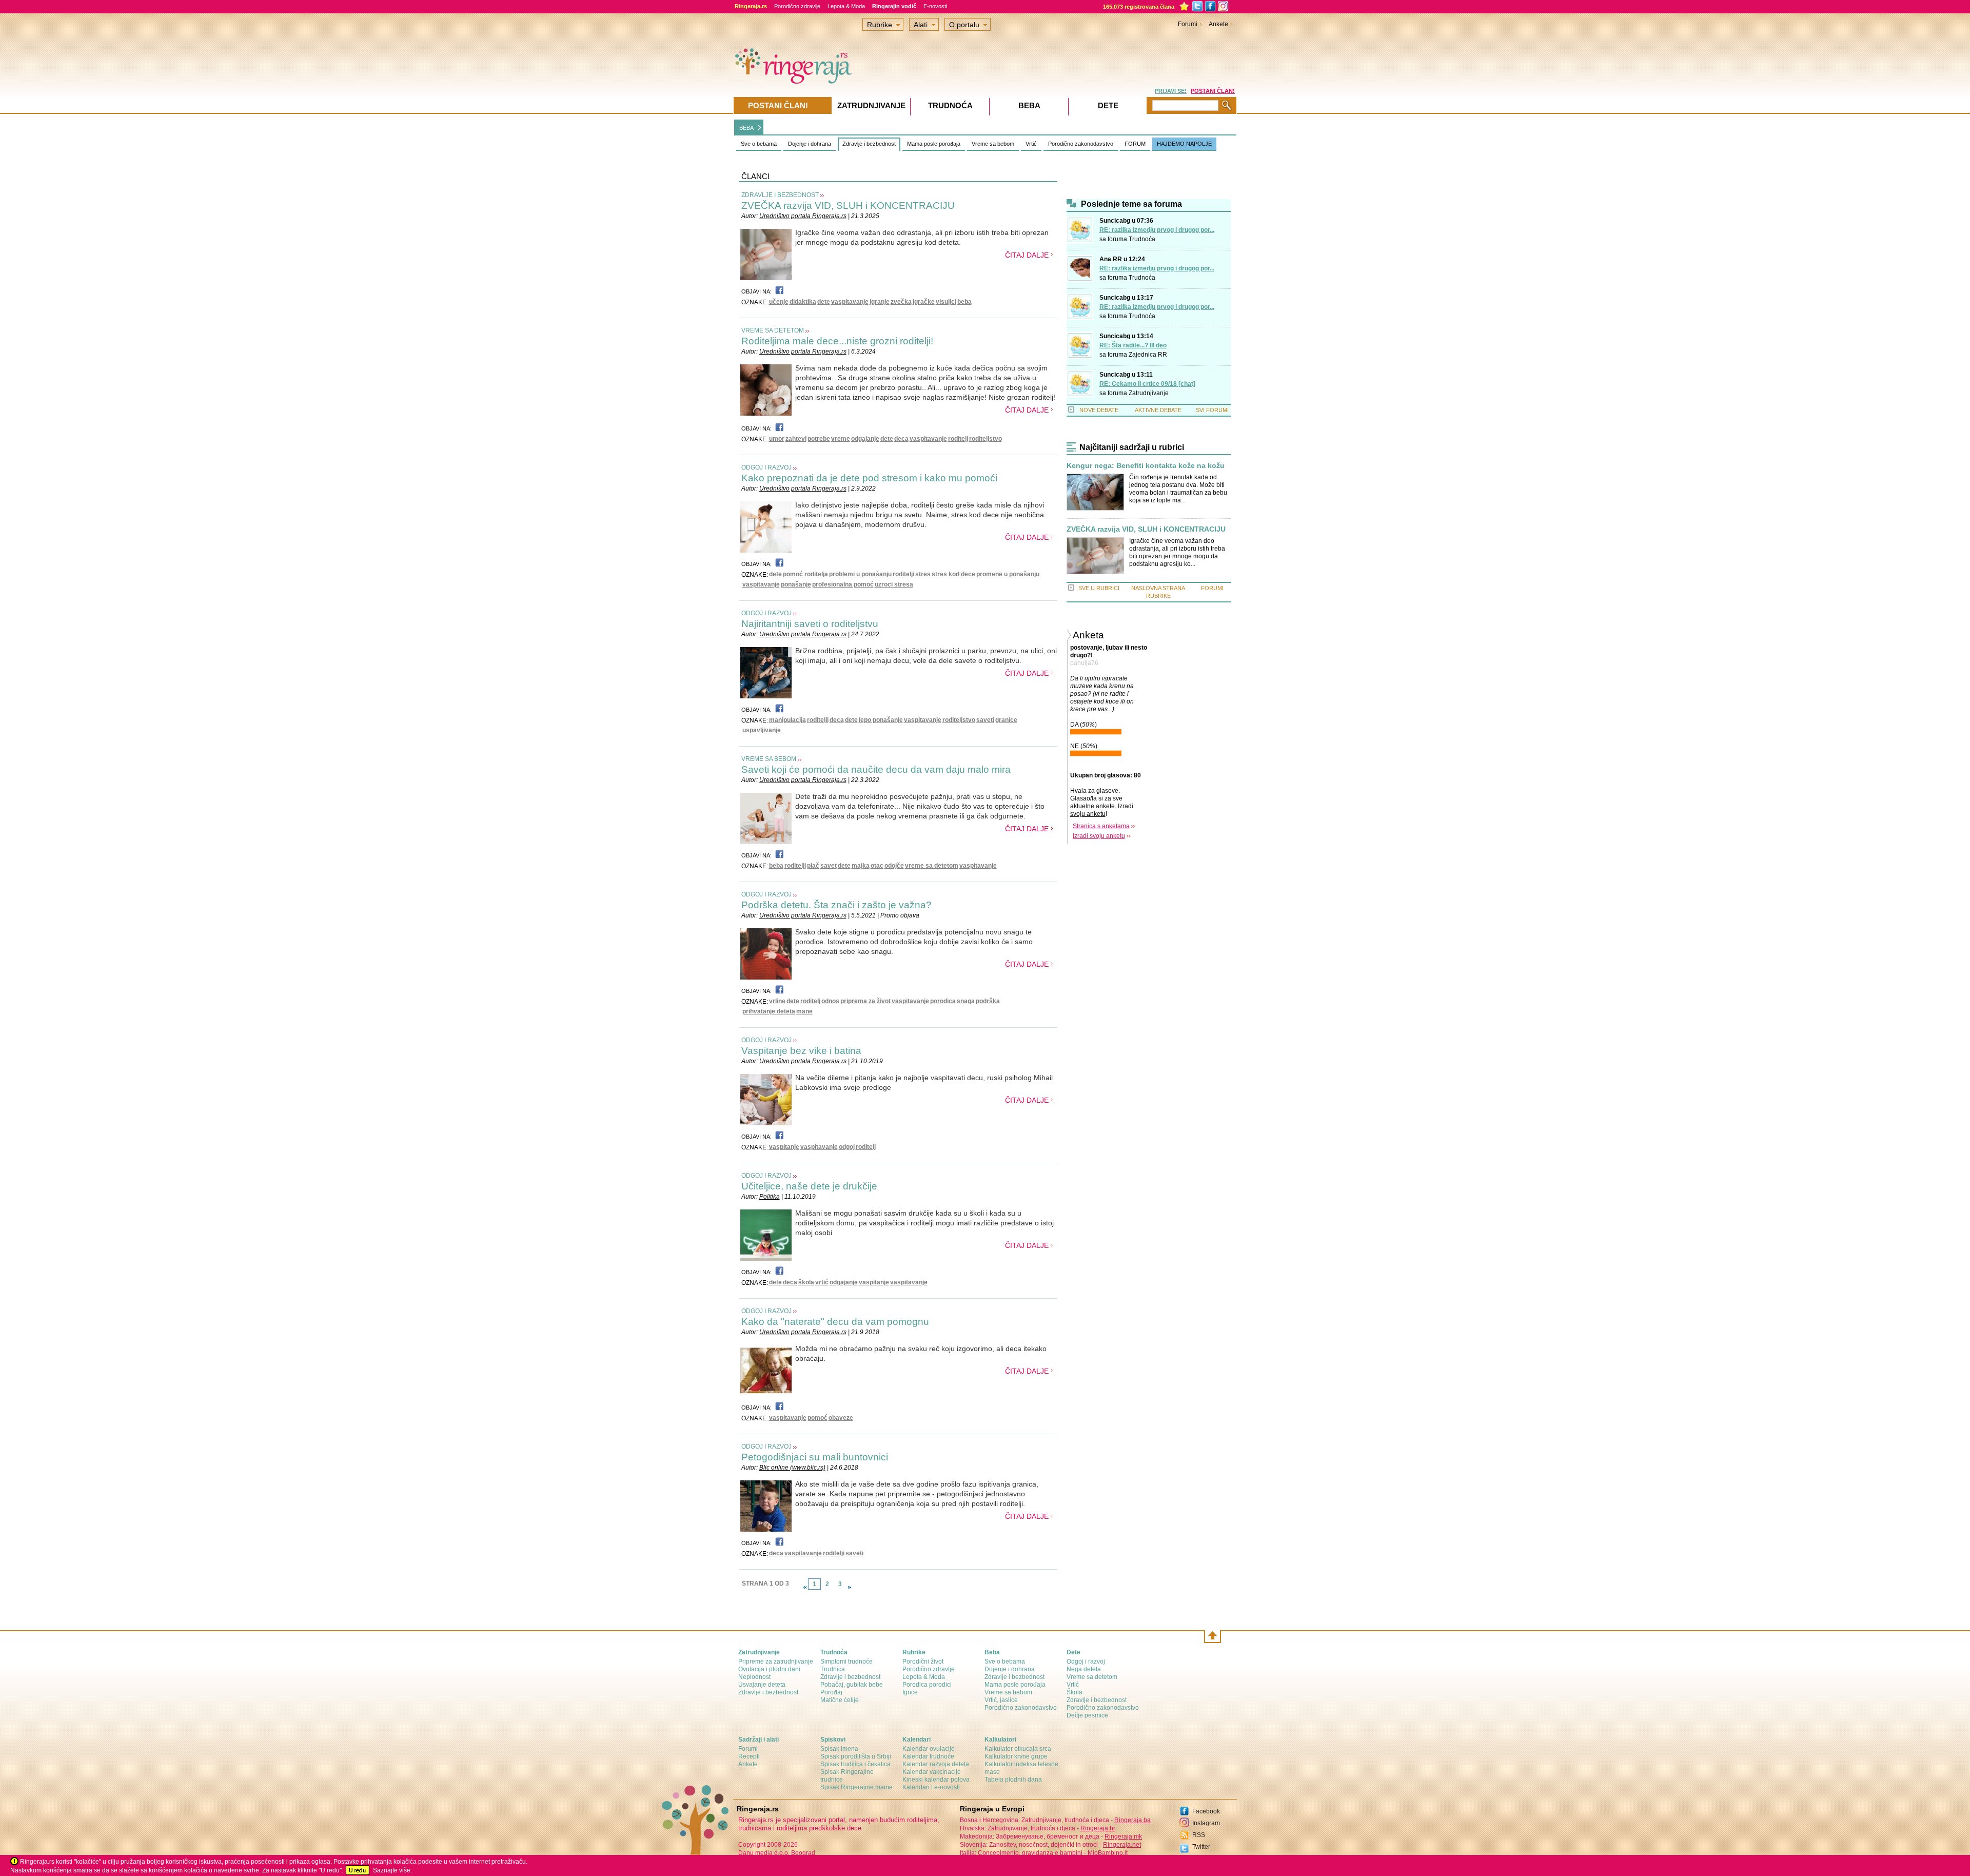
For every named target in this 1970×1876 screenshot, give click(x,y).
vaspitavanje (850, 302)
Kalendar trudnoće (928, 1756)
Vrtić (1031, 144)
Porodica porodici (927, 1685)
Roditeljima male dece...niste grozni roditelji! (839, 341)
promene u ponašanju (1008, 574)
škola (806, 1282)
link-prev (805, 1587)
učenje (779, 302)
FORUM (1135, 144)
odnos (830, 1001)
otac (877, 866)
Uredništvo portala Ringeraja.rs (803, 216)
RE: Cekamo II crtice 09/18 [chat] (1147, 384)
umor (777, 439)
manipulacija (787, 720)
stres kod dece (953, 574)
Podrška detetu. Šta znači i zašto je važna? (836, 905)
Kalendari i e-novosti (931, 1787)
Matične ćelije (840, 1700)
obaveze (841, 1418)
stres (923, 574)
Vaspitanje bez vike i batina (801, 1051)
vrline (777, 1001)
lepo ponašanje (881, 720)
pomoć (817, 1418)
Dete (1108, 105)
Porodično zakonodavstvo (1081, 144)
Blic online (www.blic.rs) (792, 1468)
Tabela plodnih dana (1013, 1780)
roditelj (958, 439)
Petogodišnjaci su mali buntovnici (815, 1457)
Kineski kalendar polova (936, 1780)
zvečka (901, 302)
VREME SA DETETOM (773, 330)
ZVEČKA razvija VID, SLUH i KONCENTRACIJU (848, 206)
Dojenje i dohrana (810, 144)
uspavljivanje (762, 730)
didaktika (803, 302)
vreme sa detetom (932, 866)
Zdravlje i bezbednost (869, 144)
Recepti (749, 1756)
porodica (943, 1001)
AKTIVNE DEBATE (1158, 410)
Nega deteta (1084, 1669)
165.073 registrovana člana (1139, 7)
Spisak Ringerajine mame (856, 1787)
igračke (924, 302)
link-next (850, 1587)
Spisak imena (839, 1749)
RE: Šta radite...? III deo (1133, 345)
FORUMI (1212, 588)
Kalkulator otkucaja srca (1018, 1749)
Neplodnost (754, 1677)
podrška (988, 1001)
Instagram (1206, 1823)
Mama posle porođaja (934, 144)
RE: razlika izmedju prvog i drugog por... (1157, 230)
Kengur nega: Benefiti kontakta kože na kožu (1146, 466)
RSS (1199, 1835)
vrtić (822, 1282)
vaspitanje (784, 1147)
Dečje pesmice (1087, 1715)
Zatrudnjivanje (1149, 393)
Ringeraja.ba (1132, 1820)
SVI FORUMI (1212, 410)
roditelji (903, 574)
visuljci (946, 302)
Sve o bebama (759, 144)
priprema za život (865, 1001)
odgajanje (865, 439)
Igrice (910, 1692)
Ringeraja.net (1122, 1845)
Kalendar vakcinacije (932, 1772)
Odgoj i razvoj (1086, 1662)
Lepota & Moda (846, 6)
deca (901, 439)
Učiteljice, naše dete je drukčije (809, 1186)
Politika (770, 1197)
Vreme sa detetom (1092, 1677)
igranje (880, 302)
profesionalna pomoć (843, 584)
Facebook (1206, 1811)
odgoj (847, 1147)
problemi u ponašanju (860, 574)
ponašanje (796, 584)
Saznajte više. (392, 1870)
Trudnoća (1142, 239)
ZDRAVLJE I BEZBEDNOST (780, 195)
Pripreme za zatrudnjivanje (776, 1662)
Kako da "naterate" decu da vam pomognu (835, 1322)
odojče (894, 866)
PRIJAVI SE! (1171, 91)
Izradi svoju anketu (1099, 836)
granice (1006, 720)
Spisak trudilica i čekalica (855, 1764)
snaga (966, 1001)
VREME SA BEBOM (769, 759)
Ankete (1218, 24)
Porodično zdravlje (797, 6)
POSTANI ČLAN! (1213, 91)
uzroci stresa (894, 584)
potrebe (819, 439)
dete (824, 302)
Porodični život (923, 1662)
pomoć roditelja (805, 574)
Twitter (1201, 1847)
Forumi (1188, 24)
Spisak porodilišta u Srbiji (856, 1756)
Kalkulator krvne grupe (1016, 1756)
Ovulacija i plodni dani (769, 1669)
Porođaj (831, 1692)
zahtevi (796, 439)
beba (964, 302)
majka (861, 866)
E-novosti (935, 6)
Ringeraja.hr (1098, 1828)
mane (804, 1011)
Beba (1029, 105)
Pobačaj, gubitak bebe (852, 1685)
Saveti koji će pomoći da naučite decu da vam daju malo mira (876, 769)
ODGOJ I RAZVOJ (766, 467)
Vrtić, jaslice (1001, 1700)
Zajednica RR (1148, 355)
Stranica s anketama (1101, 826)
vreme (841, 439)
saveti (985, 720)
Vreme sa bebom (993, 144)
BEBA (746, 128)
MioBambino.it (1108, 1853)
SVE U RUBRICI (1099, 588)
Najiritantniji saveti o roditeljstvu (810, 624)
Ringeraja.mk (1123, 1836)
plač (813, 866)
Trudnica (833, 1669)
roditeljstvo (986, 439)
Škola (1075, 1692)
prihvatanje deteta (769, 1011)
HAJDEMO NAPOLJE (1184, 144)
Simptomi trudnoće (846, 1662)
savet (829, 866)
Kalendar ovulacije (929, 1749)
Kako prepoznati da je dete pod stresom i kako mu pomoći (869, 478)
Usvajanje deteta (762, 1685)
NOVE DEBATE (1099, 410)
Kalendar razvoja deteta (936, 1764)
